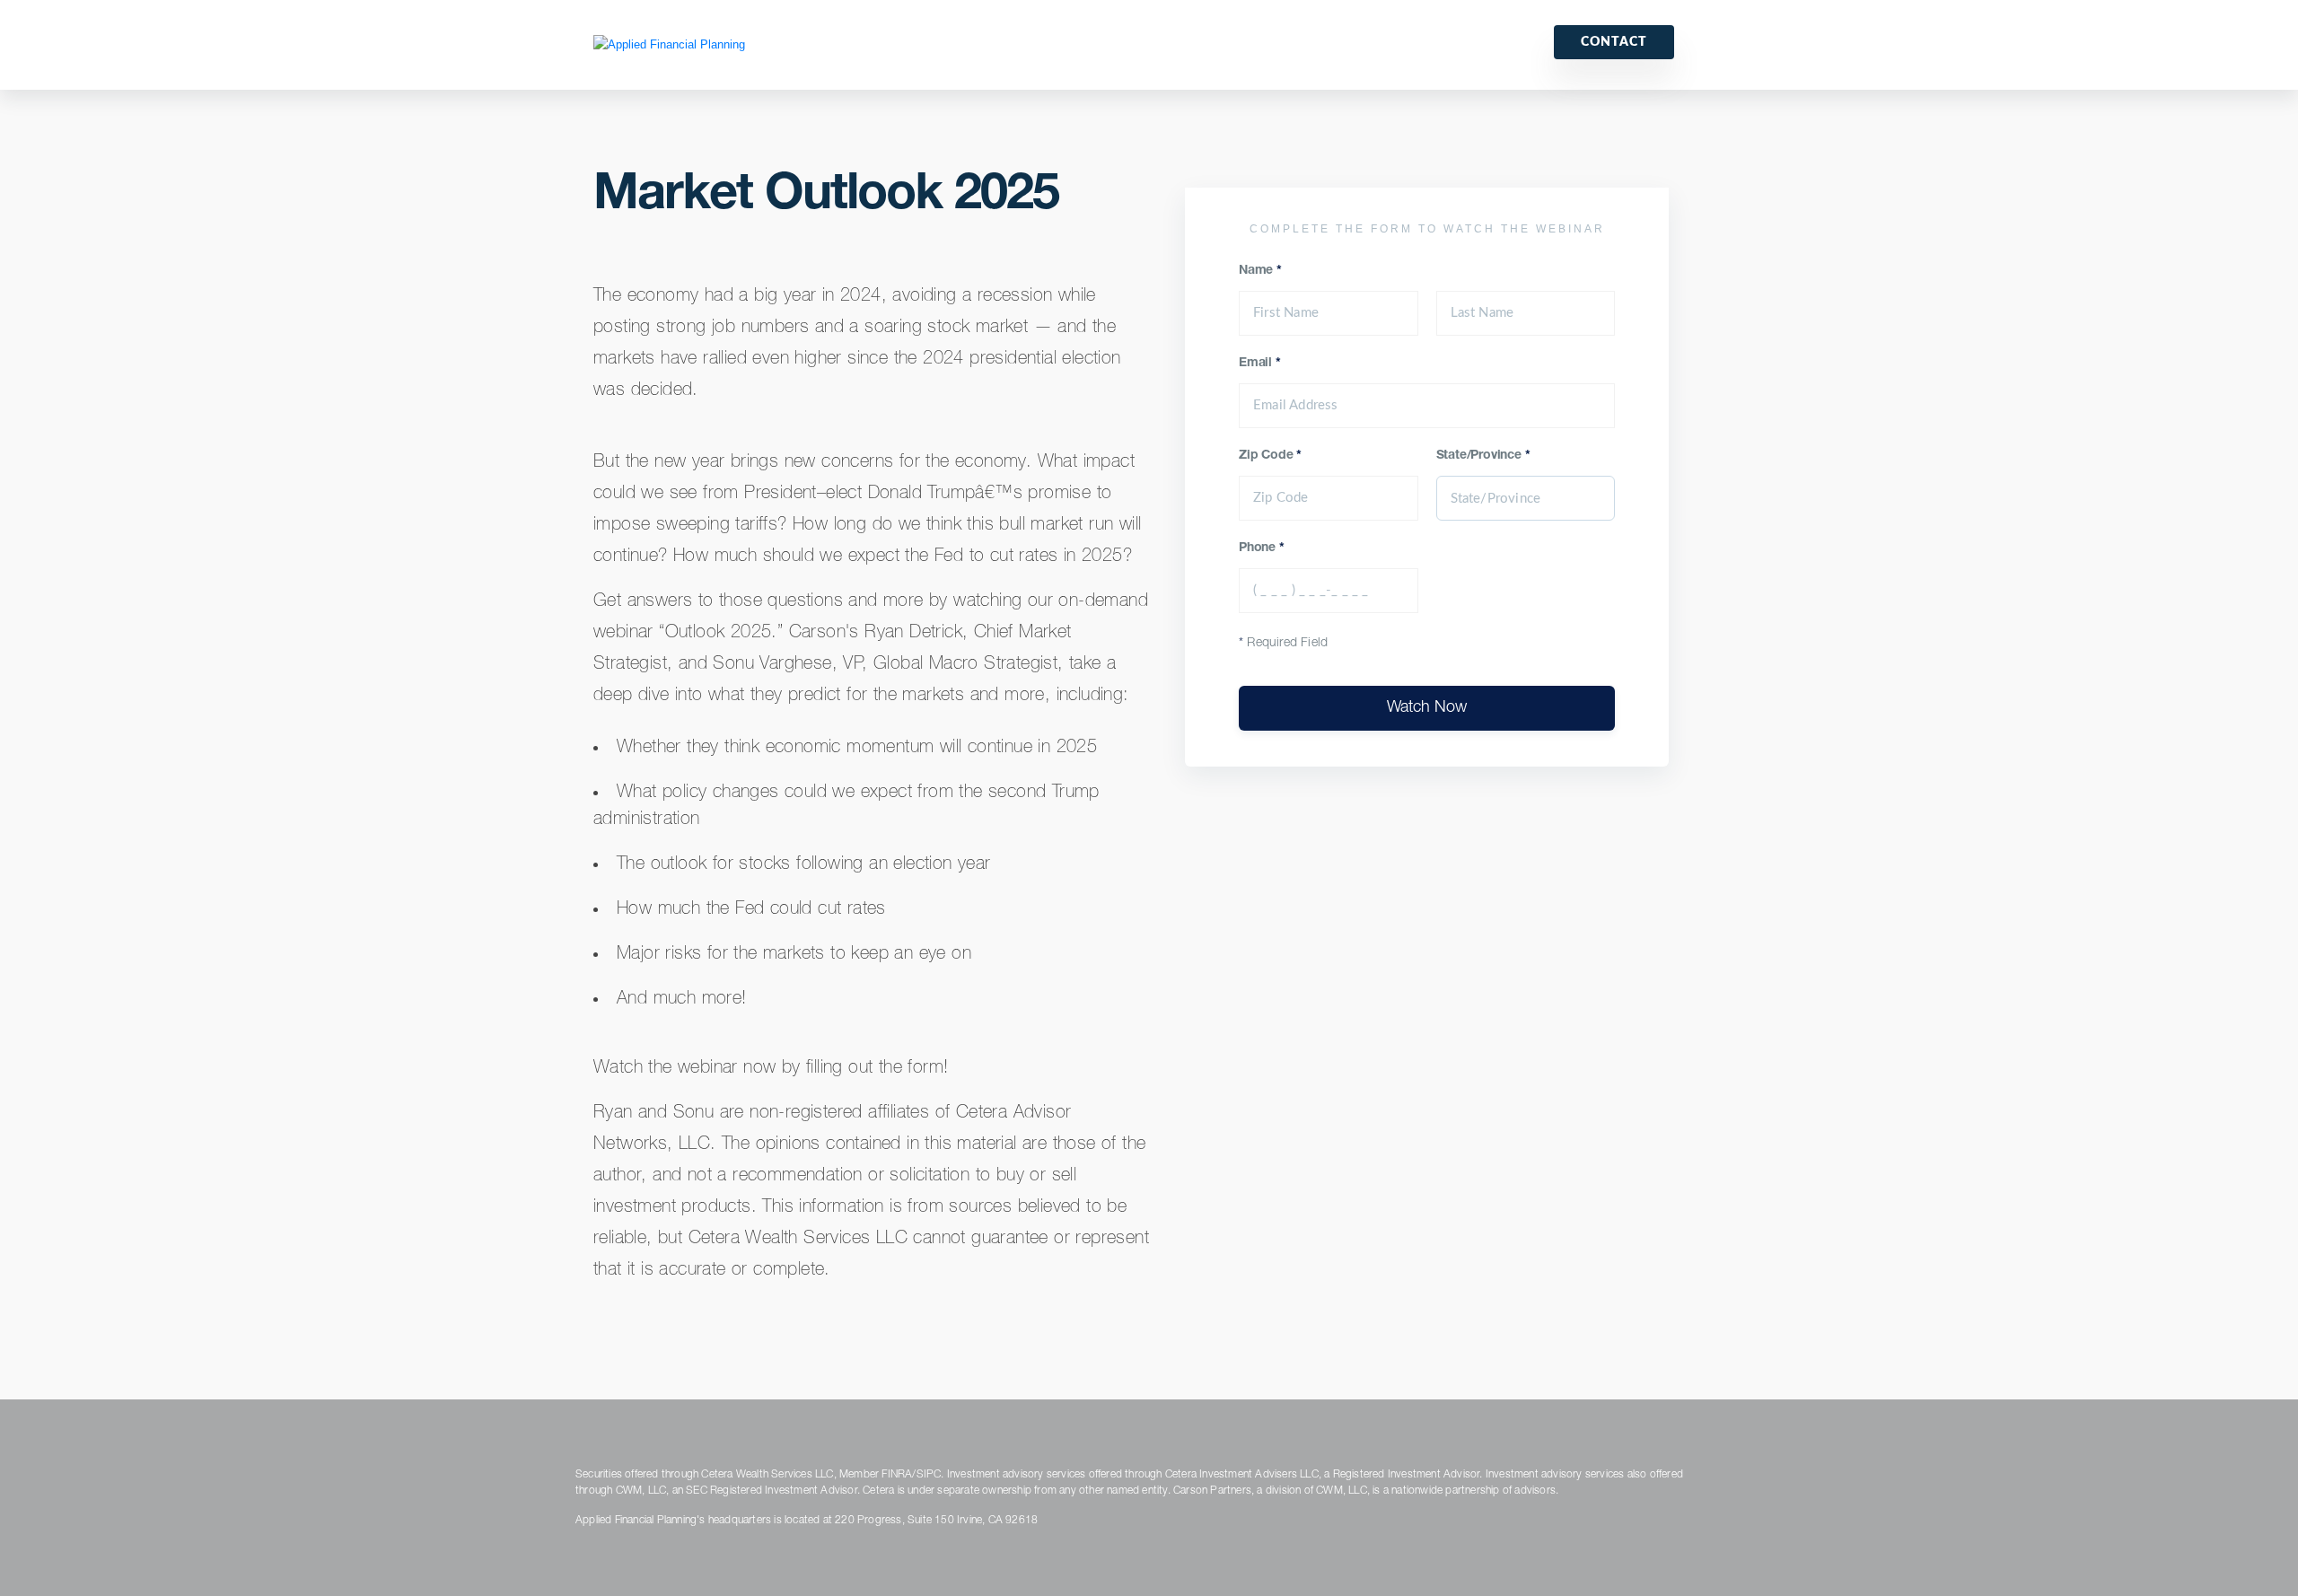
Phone (1262, 548)
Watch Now (1427, 708)
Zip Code (1270, 456)
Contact (1614, 42)
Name (1260, 271)
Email (1260, 364)
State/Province (1483, 456)
